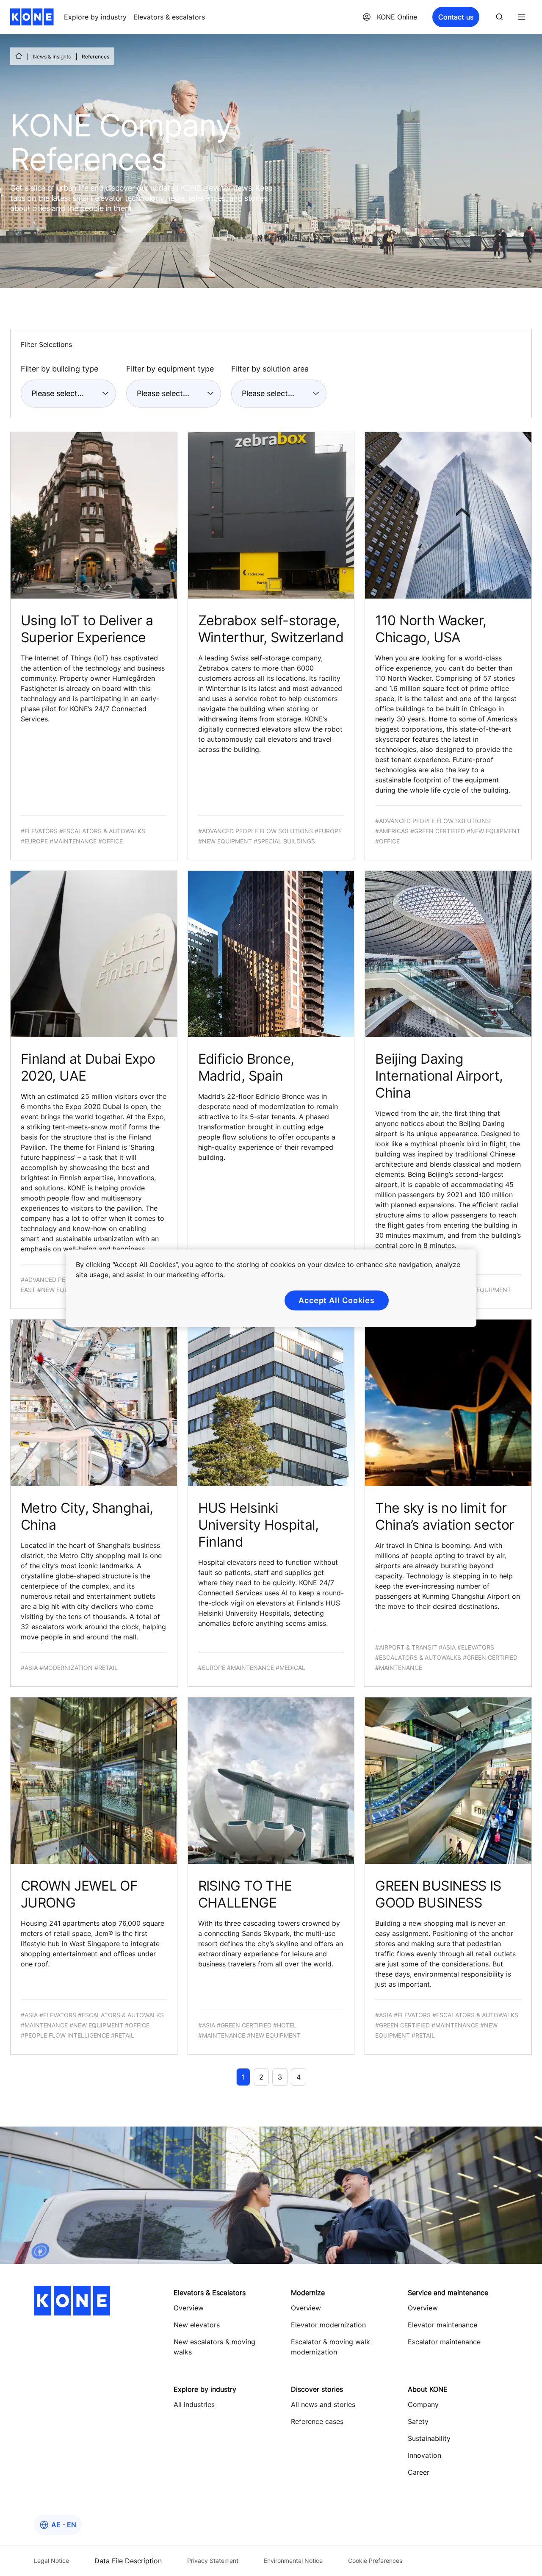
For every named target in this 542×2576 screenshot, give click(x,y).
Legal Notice (51, 2561)
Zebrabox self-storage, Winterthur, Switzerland (271, 629)
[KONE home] (32, 17)
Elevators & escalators (169, 17)
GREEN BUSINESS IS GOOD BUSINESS (438, 1894)
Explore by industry (95, 17)
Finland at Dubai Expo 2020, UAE (88, 1067)
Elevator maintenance (442, 2325)
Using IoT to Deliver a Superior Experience (87, 629)
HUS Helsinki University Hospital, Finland (259, 1525)
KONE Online (397, 17)
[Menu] (522, 17)
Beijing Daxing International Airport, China (439, 1076)
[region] (271, 1288)
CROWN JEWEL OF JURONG (79, 1894)
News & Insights (52, 57)
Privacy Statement (213, 2561)
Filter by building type (59, 369)
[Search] (500, 17)
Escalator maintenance (444, 2342)
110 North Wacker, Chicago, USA (431, 629)
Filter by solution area (270, 369)
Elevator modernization (328, 2325)
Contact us (456, 17)
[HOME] (19, 56)
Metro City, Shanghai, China (87, 1516)
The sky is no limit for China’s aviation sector (444, 1516)
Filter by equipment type (170, 369)
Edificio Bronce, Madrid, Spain (246, 1067)
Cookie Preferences (375, 2561)
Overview (306, 2308)
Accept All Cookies (337, 1300)
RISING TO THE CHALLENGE (245, 1894)
